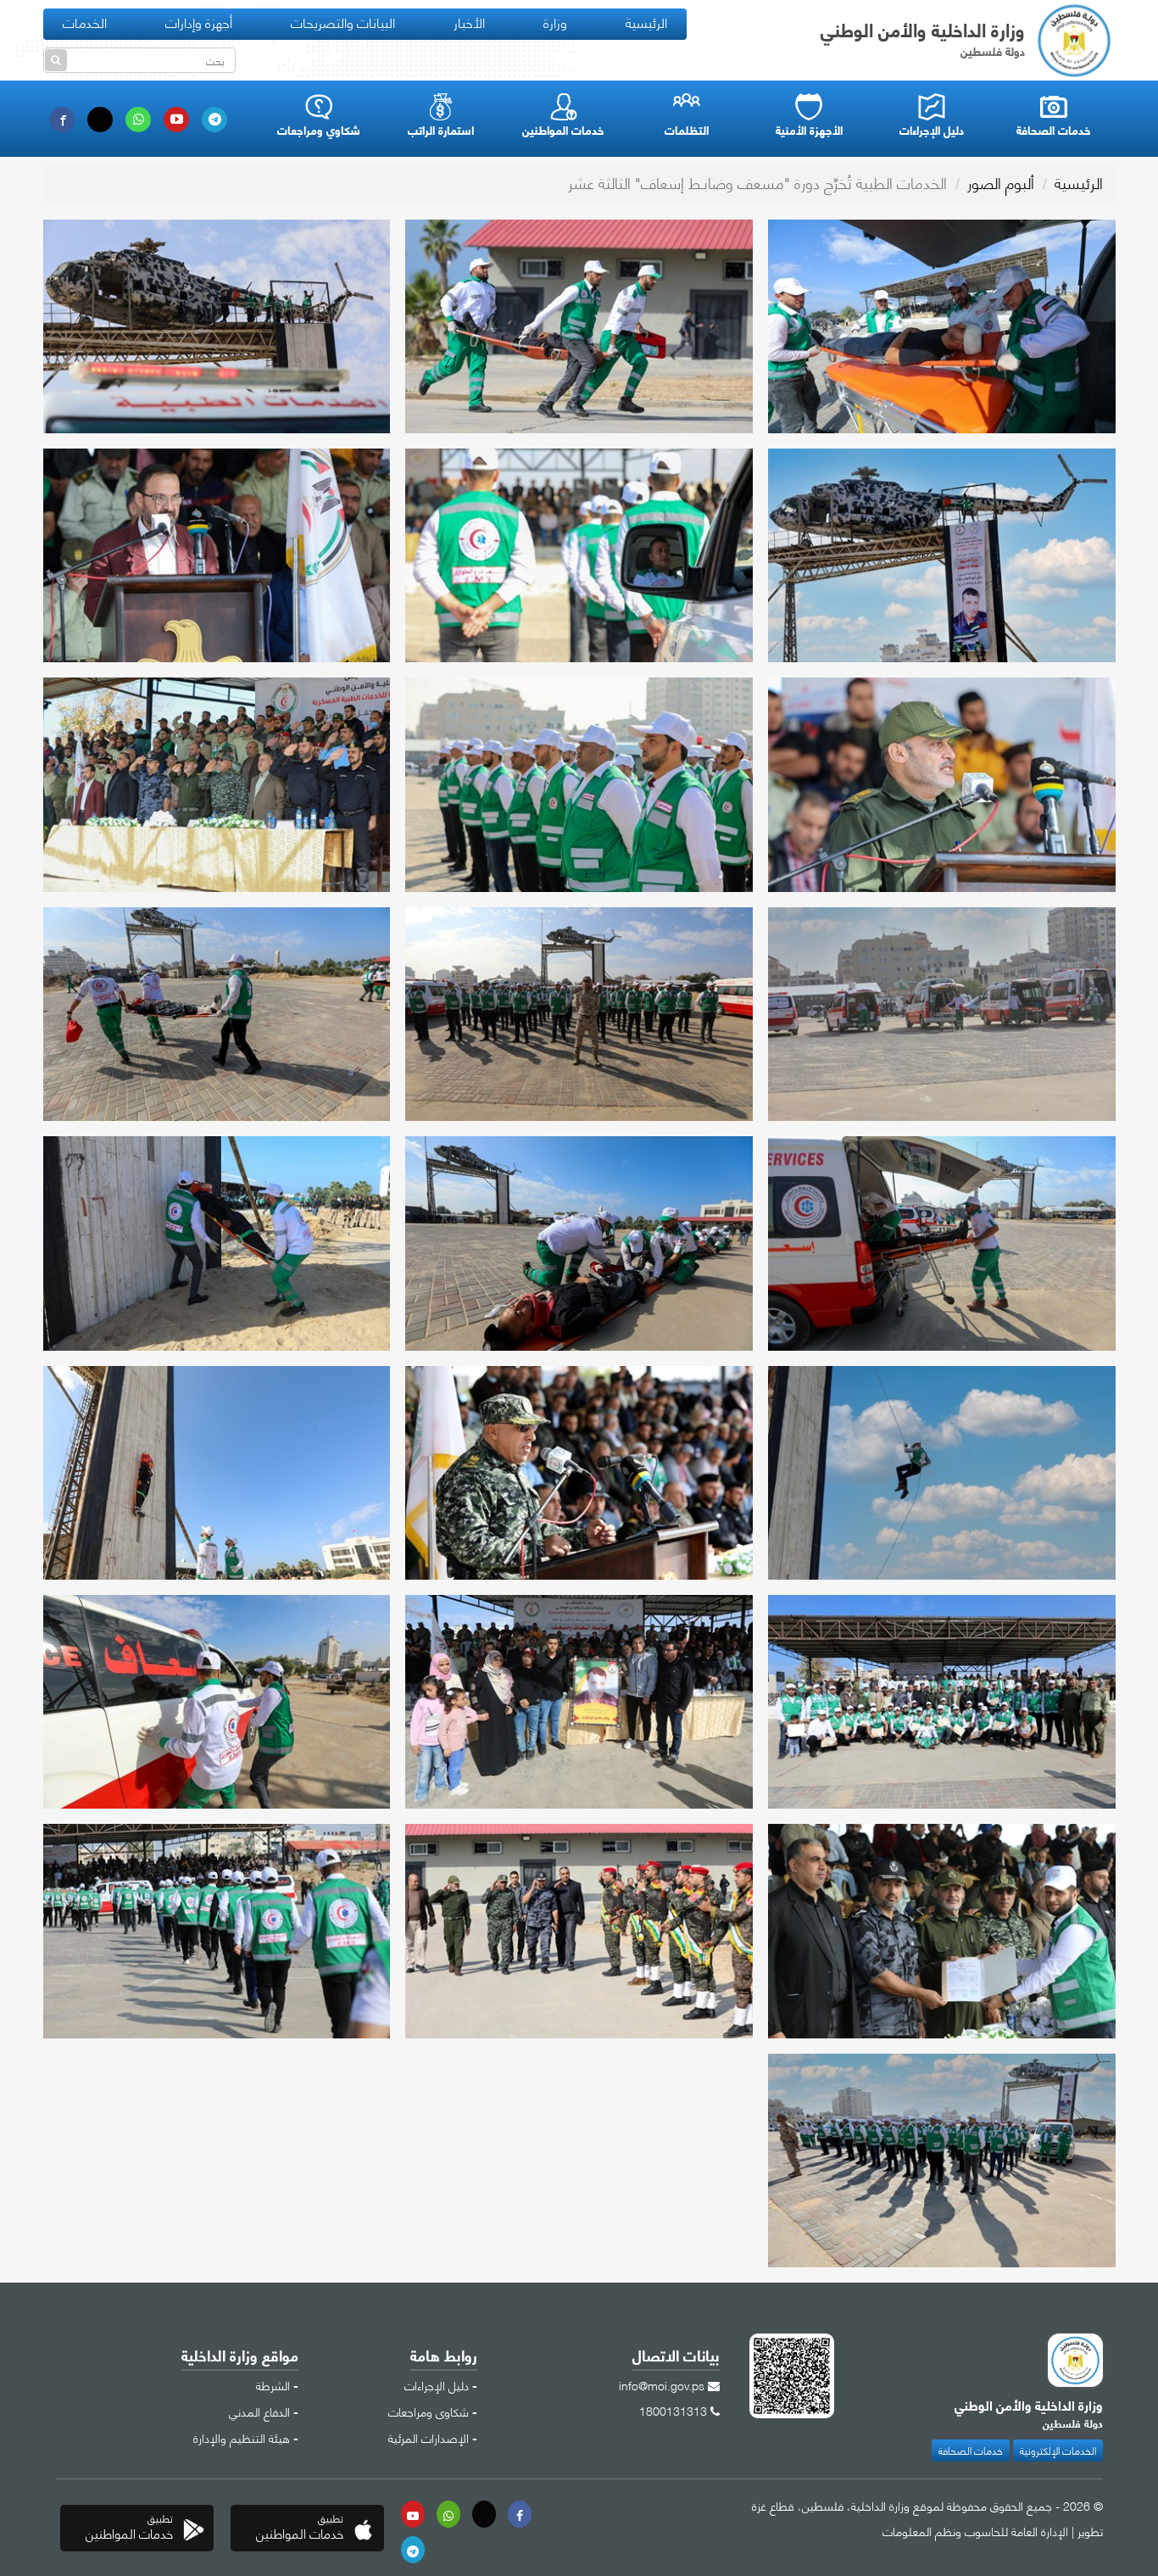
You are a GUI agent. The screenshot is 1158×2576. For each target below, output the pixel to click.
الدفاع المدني (259, 2411)
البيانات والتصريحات (343, 22)
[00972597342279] (448, 2514)
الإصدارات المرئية (429, 2437)
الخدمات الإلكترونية (1058, 2450)
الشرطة (273, 2384)
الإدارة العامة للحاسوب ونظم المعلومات (975, 2530)
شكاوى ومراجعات (429, 2411)
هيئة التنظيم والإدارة (242, 2437)
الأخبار (469, 22)
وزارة (555, 22)
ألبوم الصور (1001, 182)
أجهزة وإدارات (199, 22)
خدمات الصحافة (971, 2450)
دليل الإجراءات (437, 2384)
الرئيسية (646, 22)
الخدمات (85, 22)
